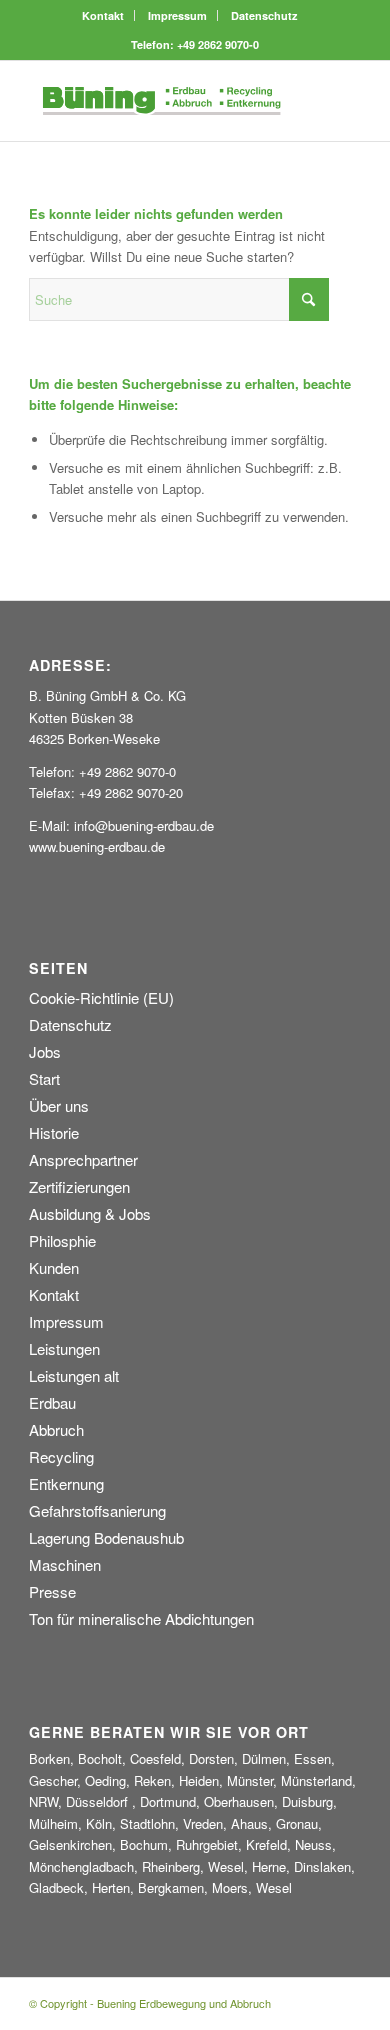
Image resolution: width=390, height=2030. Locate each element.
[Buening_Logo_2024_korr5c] (161, 101)
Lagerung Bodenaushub (106, 1537)
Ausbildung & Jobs (90, 1213)
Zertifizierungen (79, 1186)
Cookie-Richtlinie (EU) (101, 997)
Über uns (59, 1105)
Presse (52, 1591)
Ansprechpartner (83, 1159)
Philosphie (62, 1240)
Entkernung (66, 1483)
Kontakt (103, 15)
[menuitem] (103, 15)
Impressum (177, 15)
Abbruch (56, 1429)
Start (44, 1078)
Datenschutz (264, 15)
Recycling (61, 1456)
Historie (54, 1132)
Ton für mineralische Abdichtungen (141, 1618)
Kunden (54, 1267)
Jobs (45, 1051)
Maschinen (65, 1564)
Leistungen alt (74, 1375)
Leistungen (64, 1348)
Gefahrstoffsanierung (97, 1510)
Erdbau (52, 1402)
